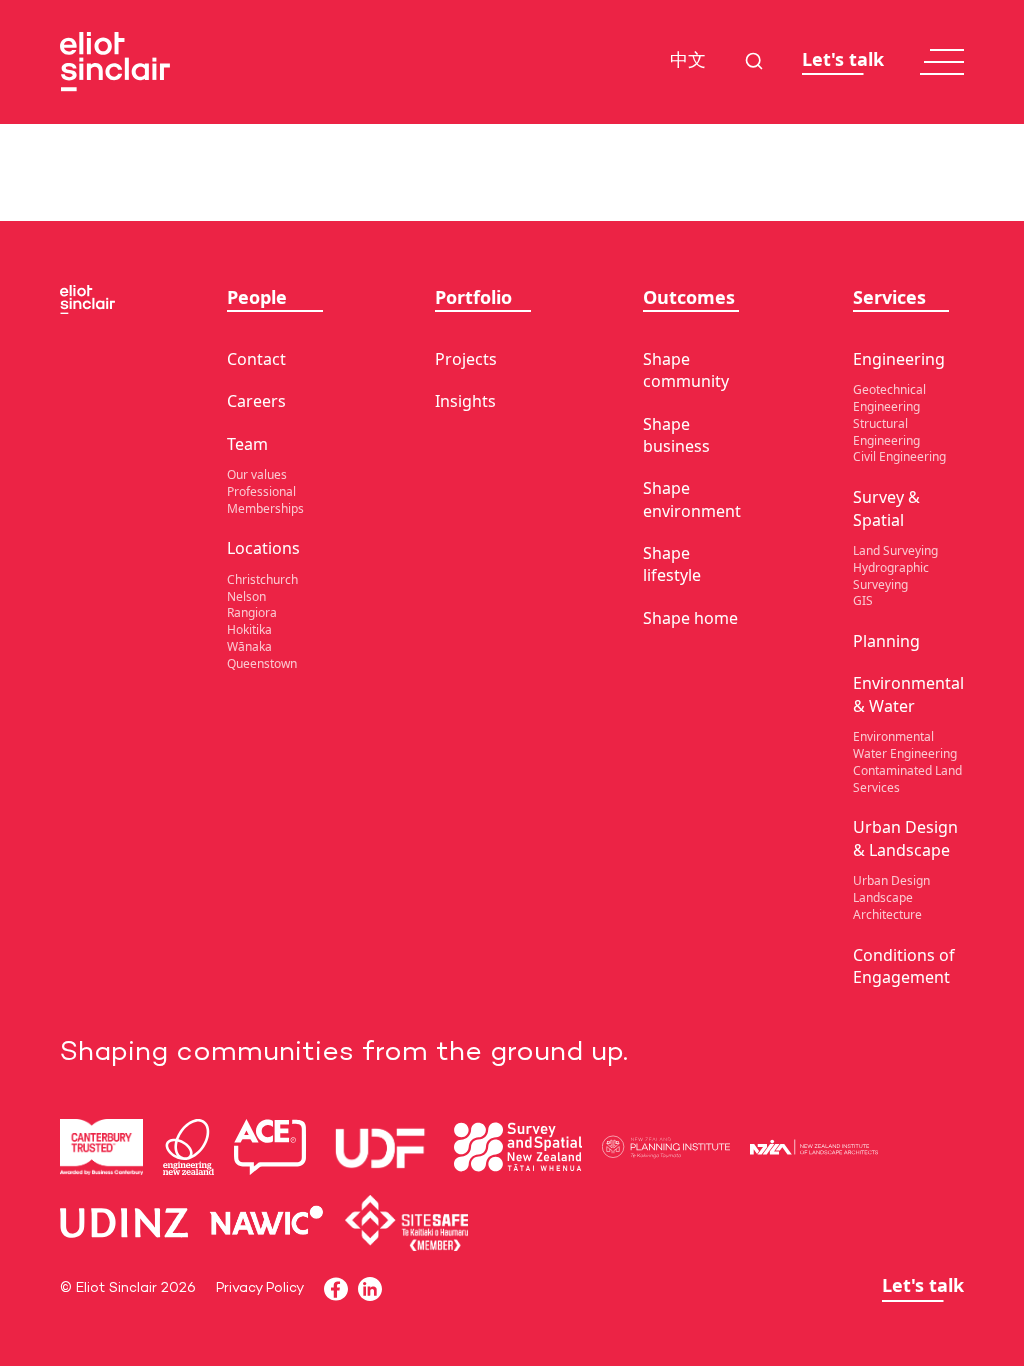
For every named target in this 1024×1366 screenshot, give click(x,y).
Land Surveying (895, 550)
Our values (257, 474)
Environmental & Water (908, 694)
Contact (256, 359)
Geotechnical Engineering (889, 398)
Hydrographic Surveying (891, 576)
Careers (256, 401)
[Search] (754, 61)
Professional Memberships (265, 500)
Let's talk (843, 60)
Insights (465, 401)
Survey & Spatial (886, 508)
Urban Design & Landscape (905, 838)
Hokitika (249, 629)
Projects (466, 359)
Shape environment (692, 499)
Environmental (893, 736)
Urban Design (891, 880)
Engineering (899, 359)
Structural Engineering (886, 432)
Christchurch (262, 579)
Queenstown (262, 663)
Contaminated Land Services (907, 779)
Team (247, 444)
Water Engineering (905, 753)
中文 (688, 61)
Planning (886, 641)
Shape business (676, 435)
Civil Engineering (899, 456)
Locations (263, 548)
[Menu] (942, 62)
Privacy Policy (260, 1288)
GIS (863, 600)
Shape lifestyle (672, 564)
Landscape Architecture (887, 906)
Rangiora (252, 612)
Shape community (686, 370)
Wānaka (249, 646)
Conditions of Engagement (904, 966)
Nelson (246, 596)
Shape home (690, 618)
